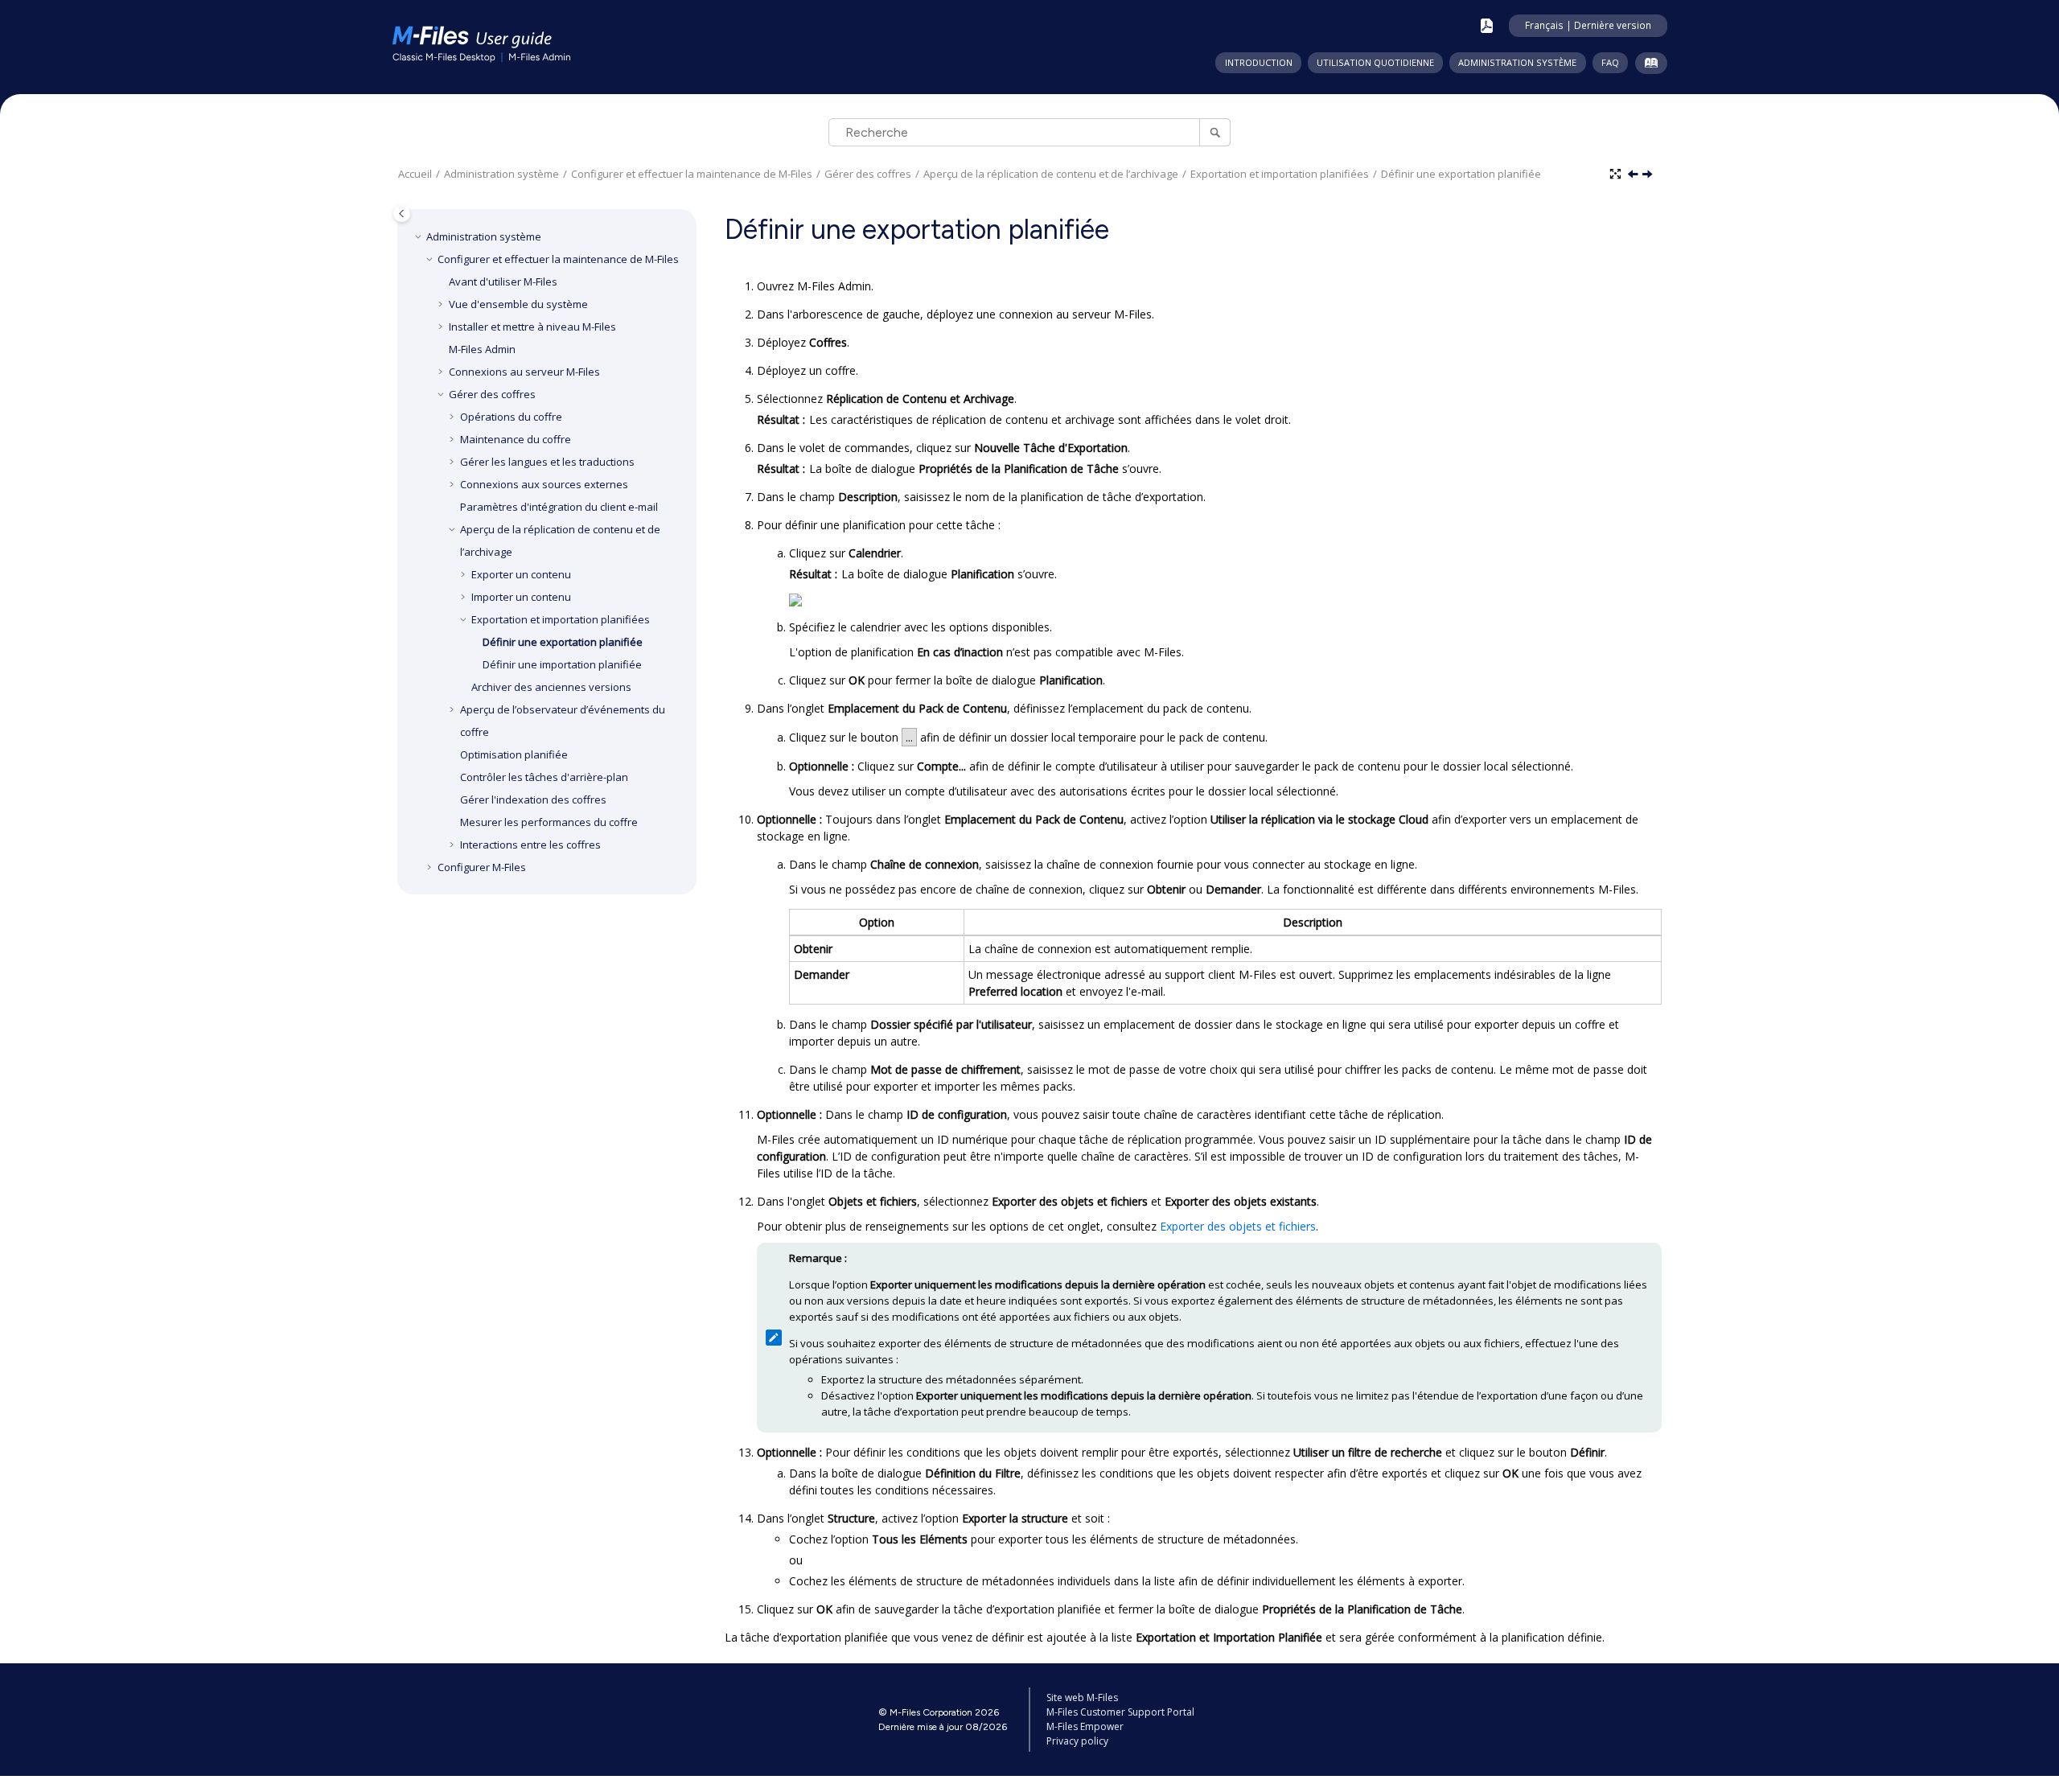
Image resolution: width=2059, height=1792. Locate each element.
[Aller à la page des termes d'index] (1648, 66)
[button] (420, 236)
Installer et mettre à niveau (532, 327)
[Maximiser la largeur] (1617, 175)
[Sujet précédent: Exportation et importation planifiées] (1634, 175)
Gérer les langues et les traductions (547, 462)
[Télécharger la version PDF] (1487, 26)
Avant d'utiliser (503, 282)
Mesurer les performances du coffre (549, 822)
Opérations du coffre (511, 417)
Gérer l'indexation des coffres (533, 799)
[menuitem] (1258, 63)
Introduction (1259, 62)
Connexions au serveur (524, 372)
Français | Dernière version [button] (1588, 25)
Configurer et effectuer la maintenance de (692, 174)
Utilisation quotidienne (1375, 62)
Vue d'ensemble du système (518, 304)
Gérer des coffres (868, 174)
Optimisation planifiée (514, 754)
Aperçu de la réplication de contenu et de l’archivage (1051, 174)
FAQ (1610, 62)
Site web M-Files (1082, 1697)
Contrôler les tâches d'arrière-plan (544, 777)
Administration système (1517, 62)
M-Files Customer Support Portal (1120, 1712)
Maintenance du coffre (516, 439)
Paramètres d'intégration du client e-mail (559, 507)
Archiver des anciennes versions (551, 687)
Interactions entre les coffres (530, 845)
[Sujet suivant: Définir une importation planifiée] (1649, 175)
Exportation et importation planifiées (1280, 174)
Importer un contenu (521, 597)
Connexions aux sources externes (544, 484)
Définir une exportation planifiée (1461, 174)
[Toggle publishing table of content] (402, 214)
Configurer (482, 867)
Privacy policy (1077, 1741)
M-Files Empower (1085, 1726)
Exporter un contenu (521, 574)
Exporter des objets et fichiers (1238, 1226)
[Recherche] (1215, 132)
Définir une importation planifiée (562, 664)
